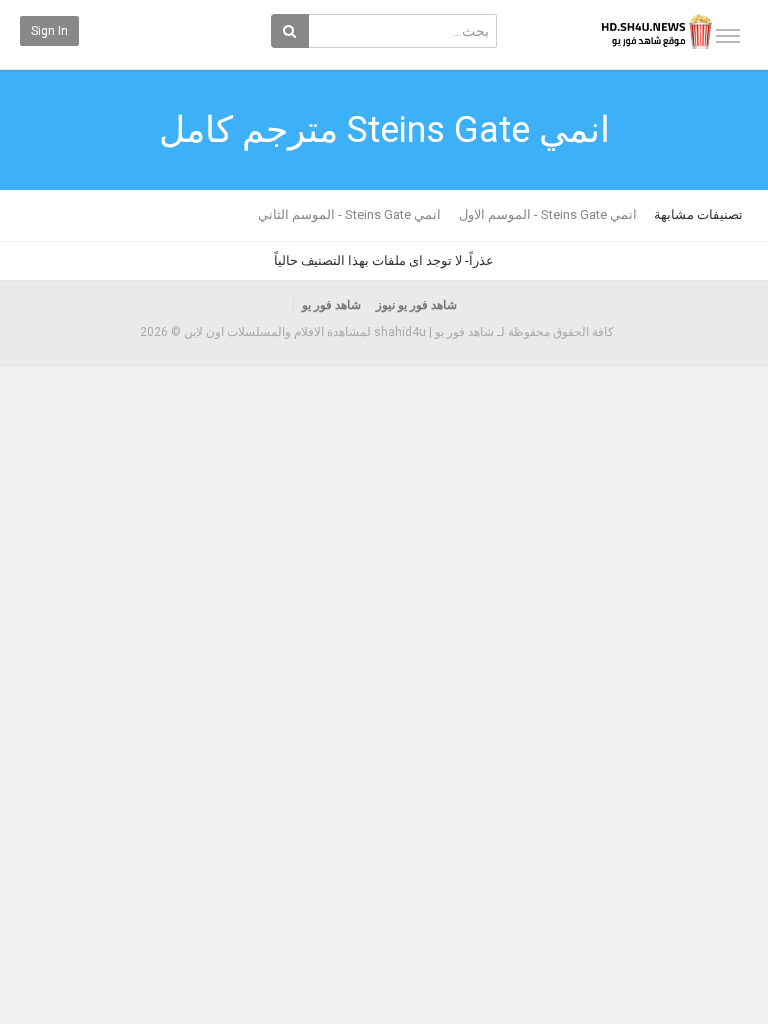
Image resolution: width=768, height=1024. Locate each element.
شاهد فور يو (331, 305)
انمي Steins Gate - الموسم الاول (548, 214)
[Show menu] (728, 36)
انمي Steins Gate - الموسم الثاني (349, 214)
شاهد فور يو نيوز (416, 305)
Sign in (49, 31)
